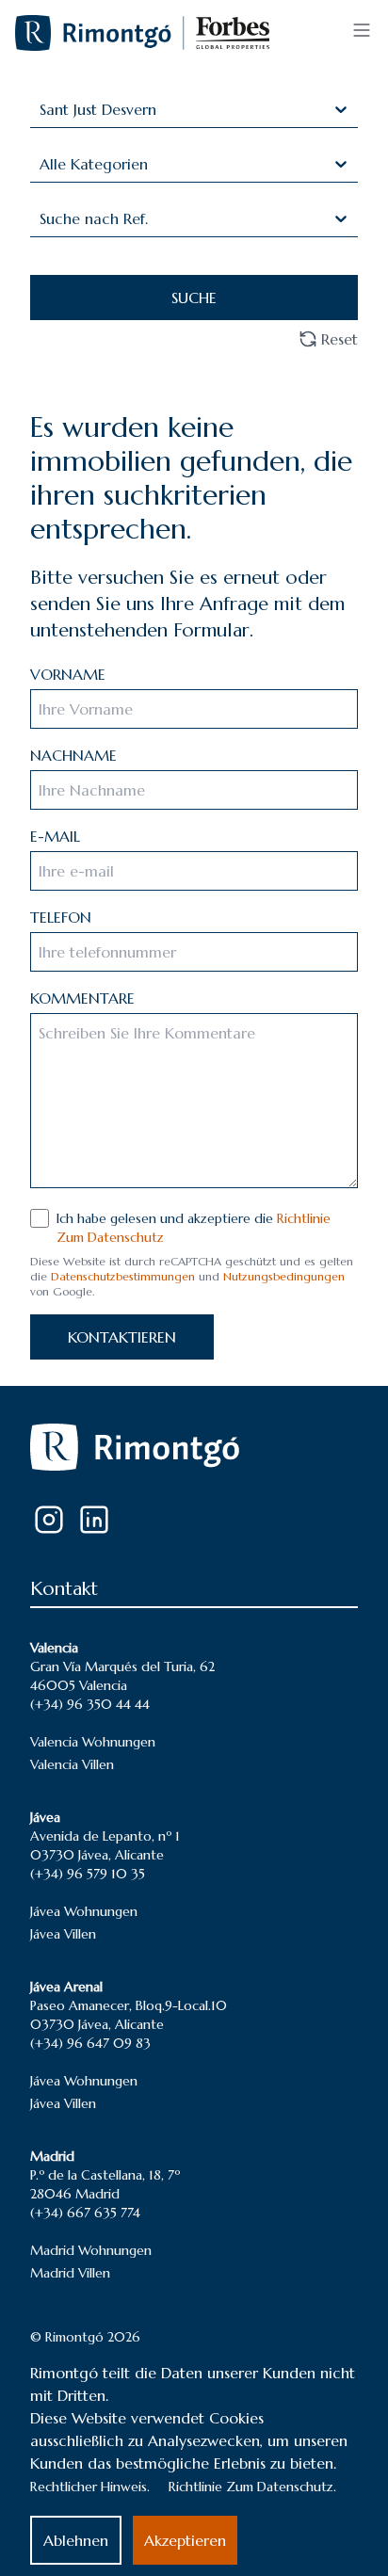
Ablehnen (76, 2540)
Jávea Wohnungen (84, 1911)
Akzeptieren (185, 2540)
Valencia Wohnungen (93, 1742)
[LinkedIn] (94, 1520)
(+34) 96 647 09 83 (90, 2043)
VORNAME (68, 674)
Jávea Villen (63, 1934)
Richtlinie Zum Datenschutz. (252, 2487)
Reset (339, 339)
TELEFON (61, 917)
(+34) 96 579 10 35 (88, 1874)
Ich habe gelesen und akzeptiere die (194, 1228)
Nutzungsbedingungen (284, 1276)
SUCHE (194, 298)
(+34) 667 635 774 (85, 2213)
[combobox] (42, 109)
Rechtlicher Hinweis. (90, 2487)
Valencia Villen (72, 1764)
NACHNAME (73, 755)
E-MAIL (55, 836)
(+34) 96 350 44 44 (90, 1704)
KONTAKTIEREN (122, 1337)
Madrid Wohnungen (91, 2250)
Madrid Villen (70, 2273)
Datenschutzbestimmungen (123, 1276)
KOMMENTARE (82, 998)
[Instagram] (49, 1520)
